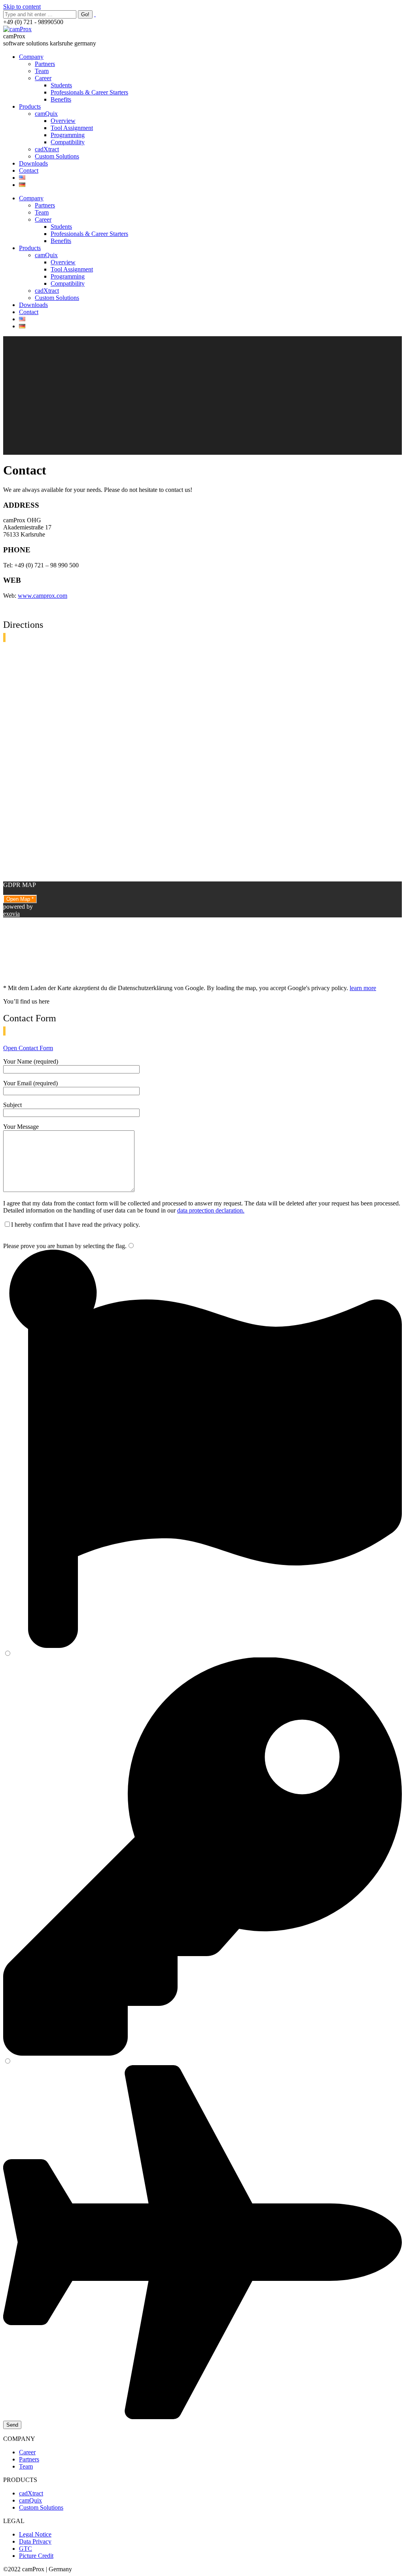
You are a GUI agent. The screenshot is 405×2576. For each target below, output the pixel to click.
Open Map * (20, 899)
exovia (11, 914)
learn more (363, 988)
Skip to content (22, 7)
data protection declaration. (211, 1210)
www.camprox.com (43, 596)
